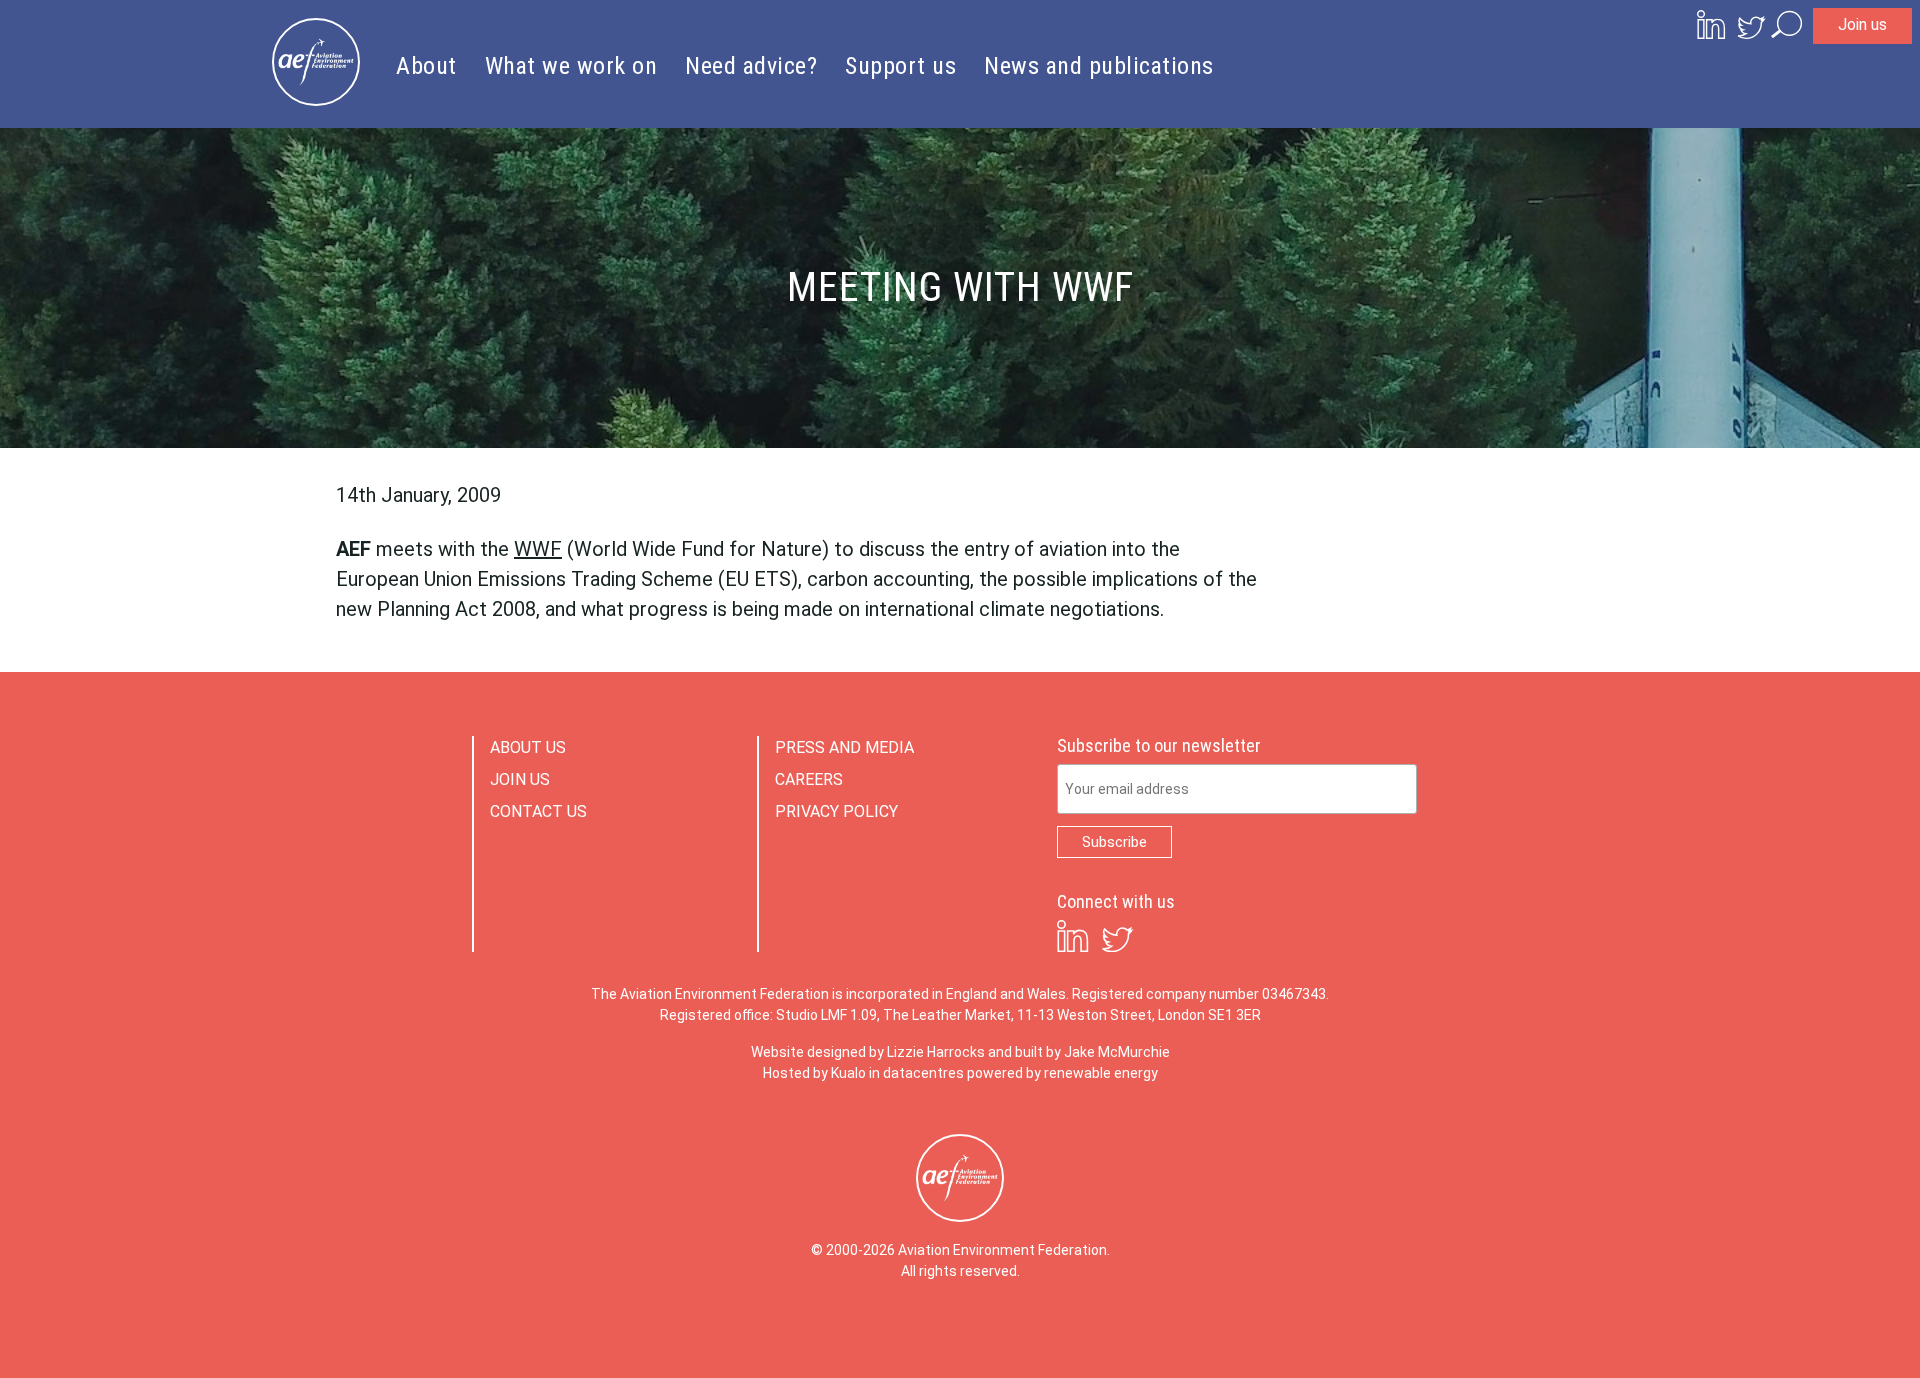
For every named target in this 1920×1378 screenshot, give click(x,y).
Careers (809, 779)
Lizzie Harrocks (936, 1052)
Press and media (844, 747)
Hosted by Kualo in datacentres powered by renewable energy (960, 1073)
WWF (538, 549)
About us (528, 747)
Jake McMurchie (1117, 1052)
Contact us (538, 811)
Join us (1862, 24)
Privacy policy (836, 811)
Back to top (1815, 1330)
